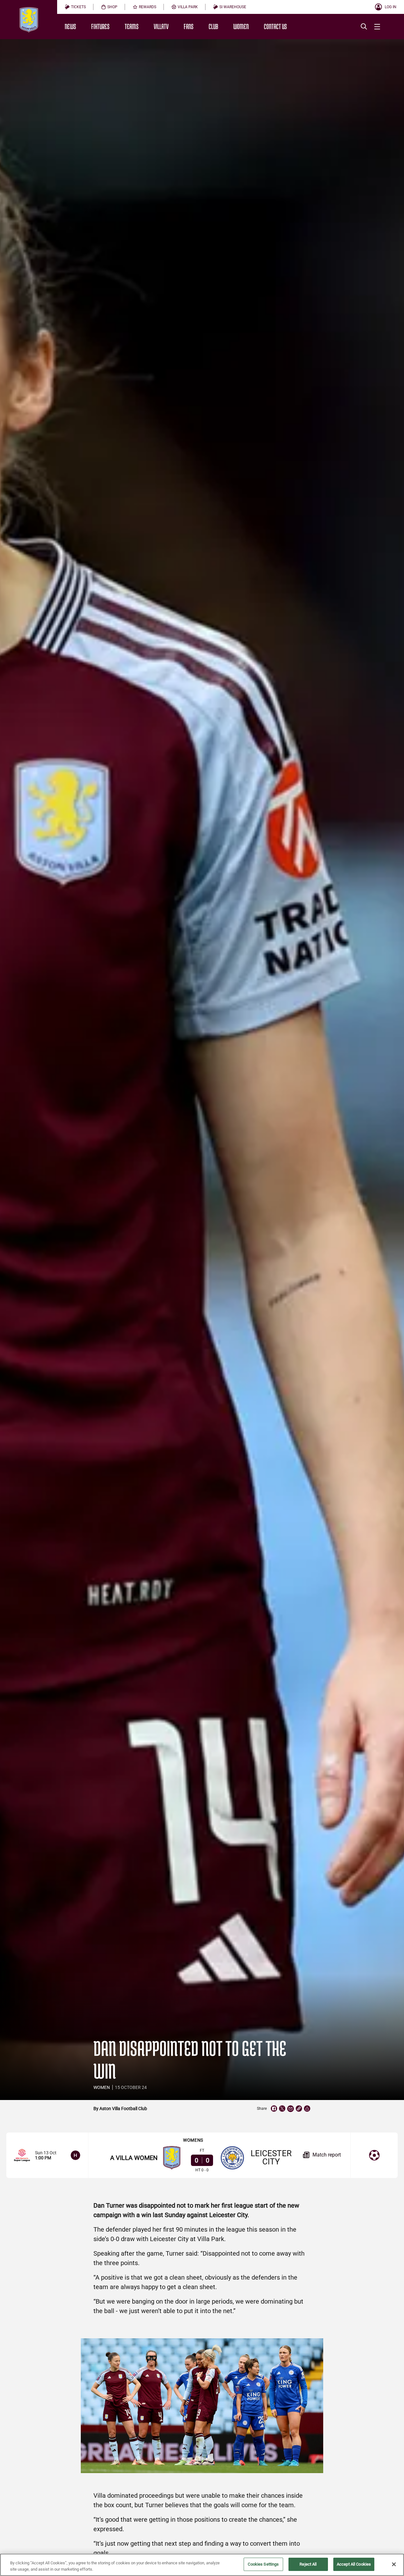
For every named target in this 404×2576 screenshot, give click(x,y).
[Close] (394, 2564)
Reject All (308, 2564)
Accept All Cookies (354, 2564)
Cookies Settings (263, 2564)
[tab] (75, 7)
